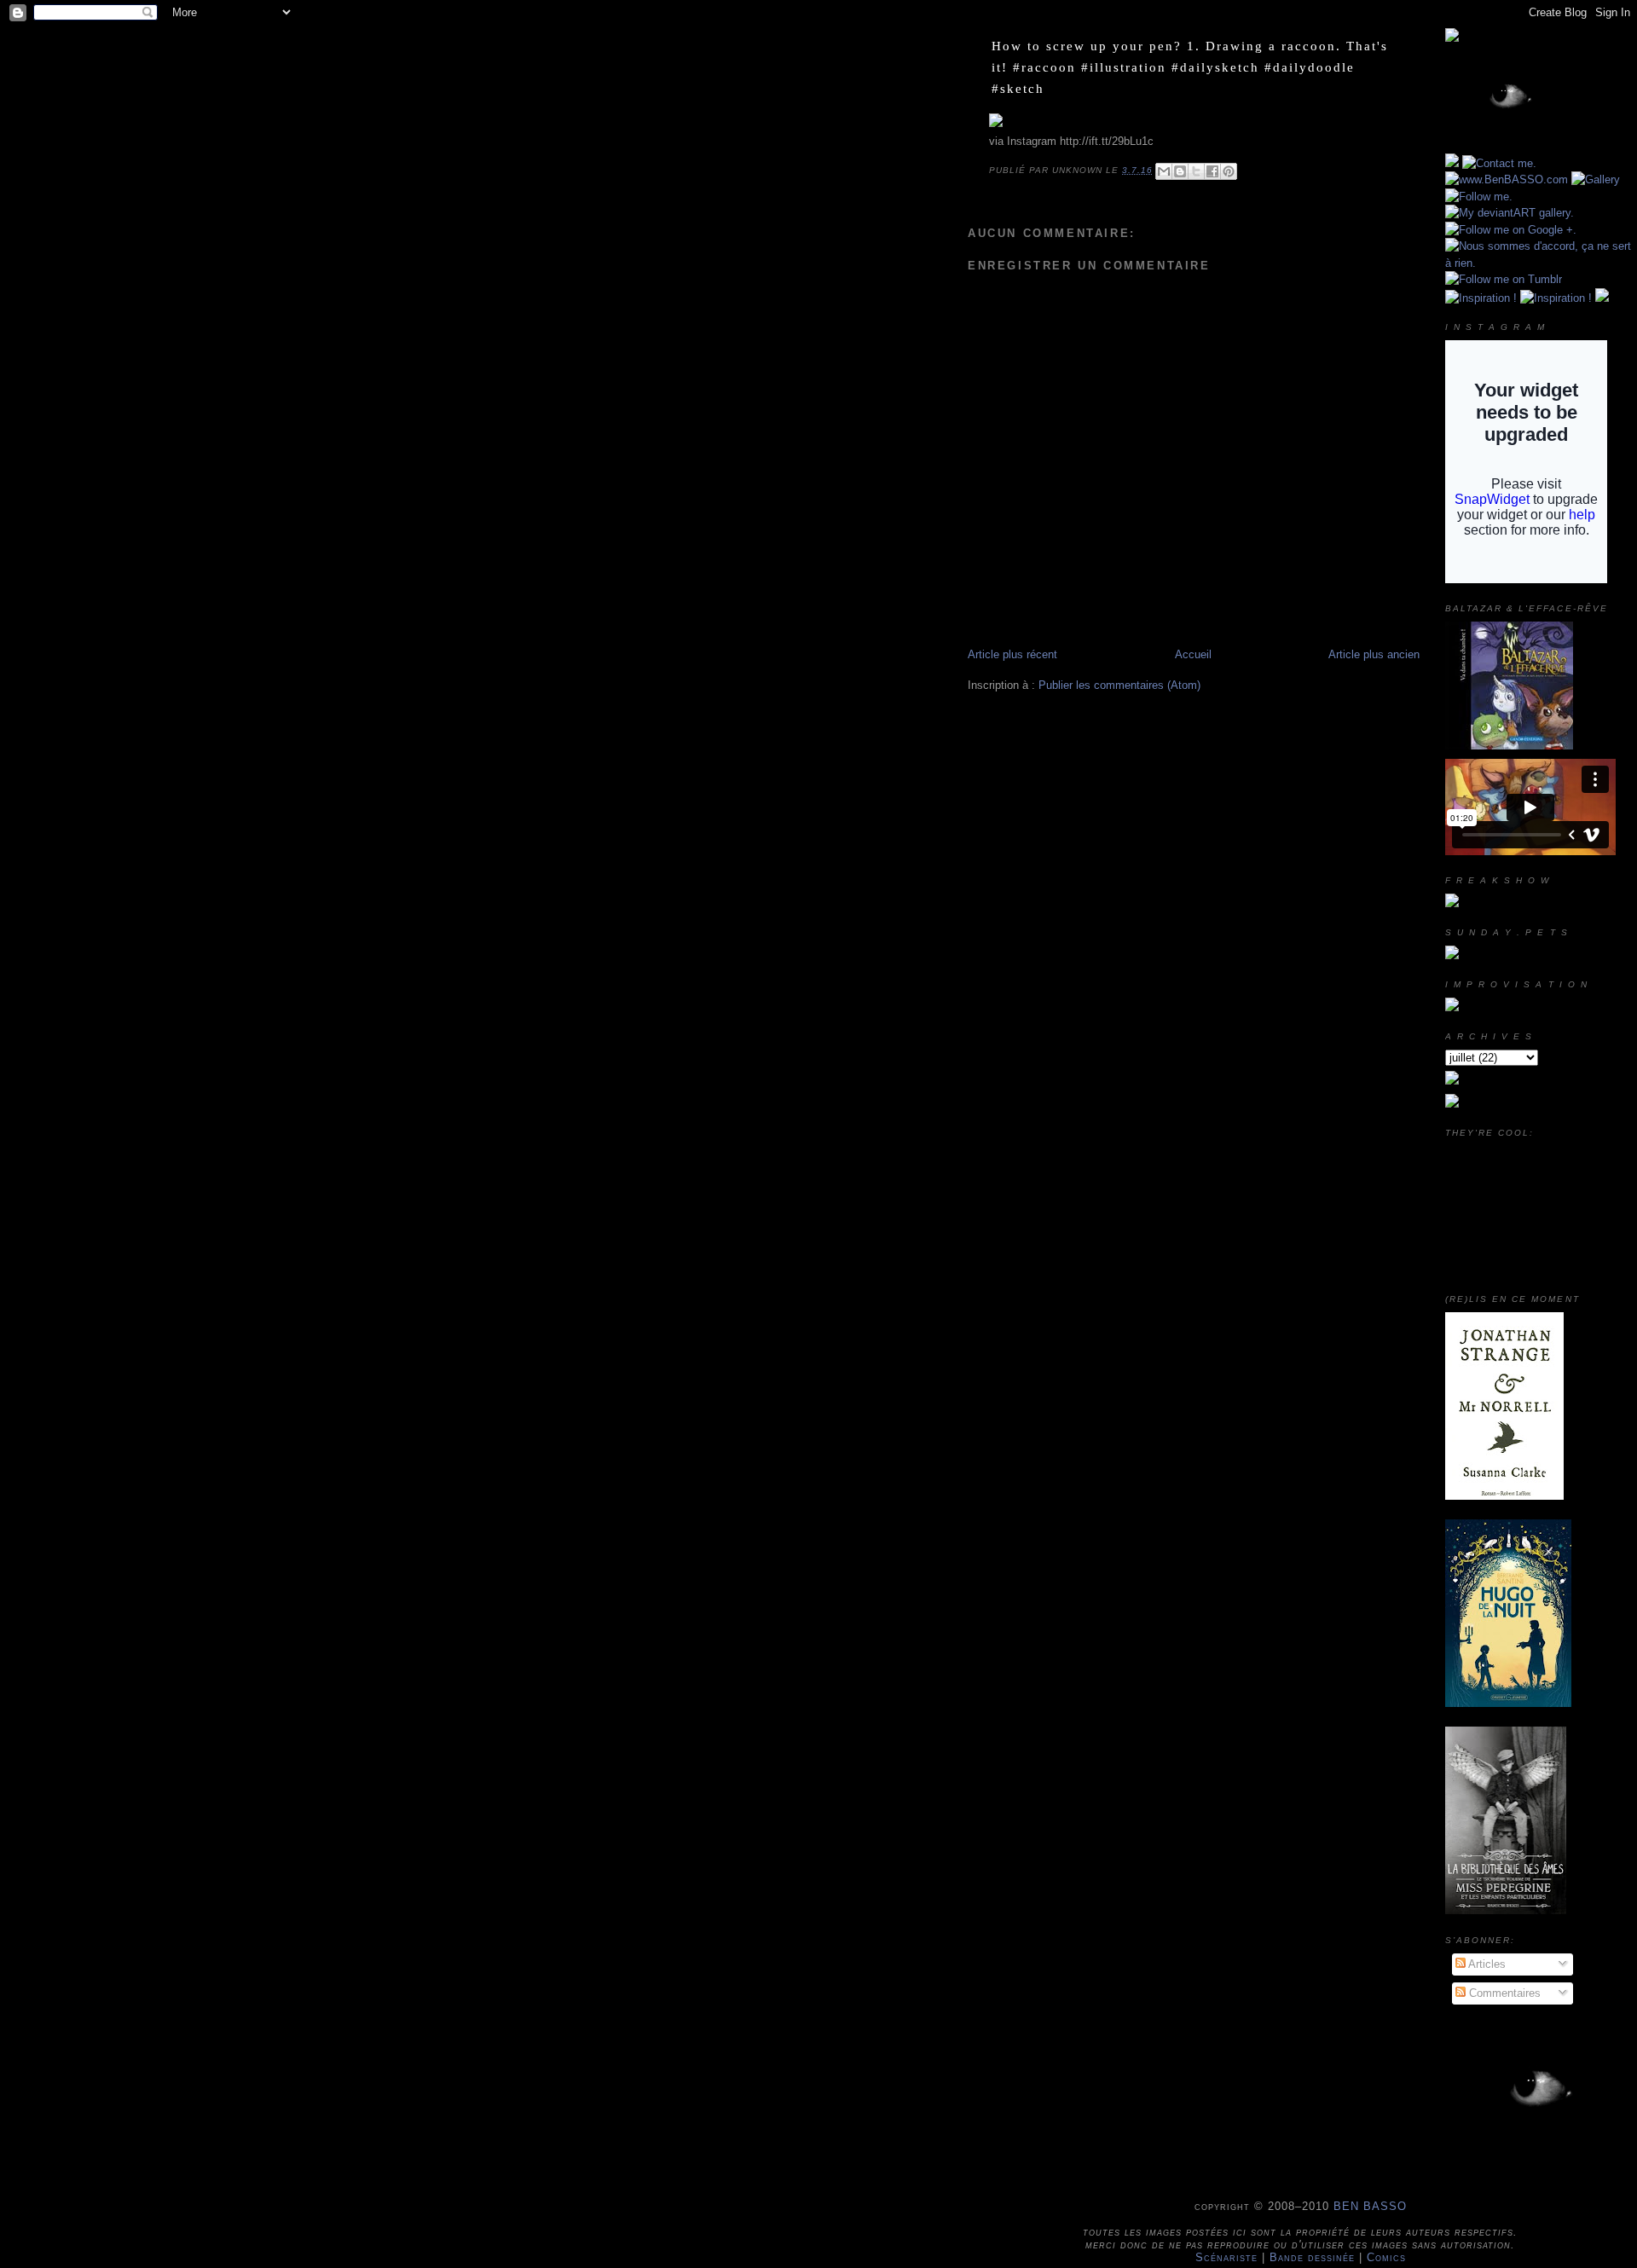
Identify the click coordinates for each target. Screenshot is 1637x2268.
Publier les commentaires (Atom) (1119, 685)
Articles (1486, 1964)
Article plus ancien (1374, 654)
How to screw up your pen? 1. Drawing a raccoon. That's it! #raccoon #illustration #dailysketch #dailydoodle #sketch (1190, 67)
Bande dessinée (1312, 2257)
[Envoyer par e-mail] (1164, 171)
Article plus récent (1012, 654)
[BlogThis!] (1180, 171)
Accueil (1193, 654)
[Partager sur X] (1196, 171)
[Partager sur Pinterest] (1229, 171)
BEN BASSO (1370, 2206)
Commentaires (1503, 1993)
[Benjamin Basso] (1452, 1104)
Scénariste (1226, 2257)
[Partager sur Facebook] (1212, 171)
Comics (1386, 2257)
